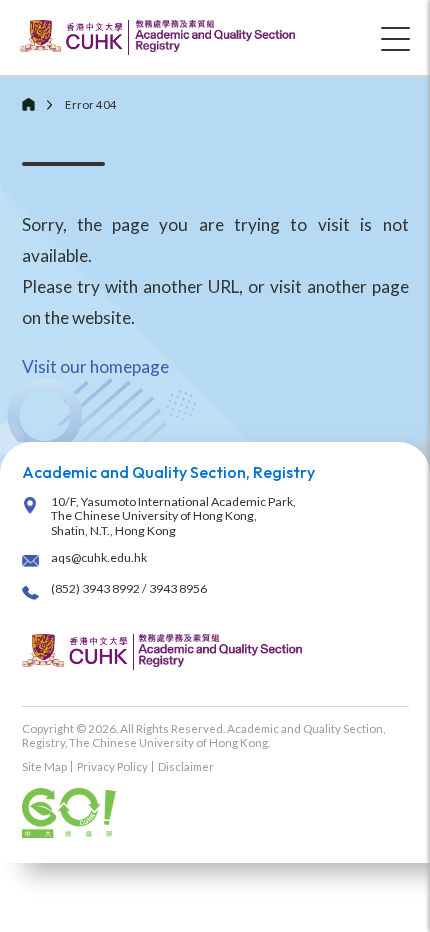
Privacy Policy (112, 766)
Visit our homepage (95, 366)
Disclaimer (186, 766)
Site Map (44, 766)
